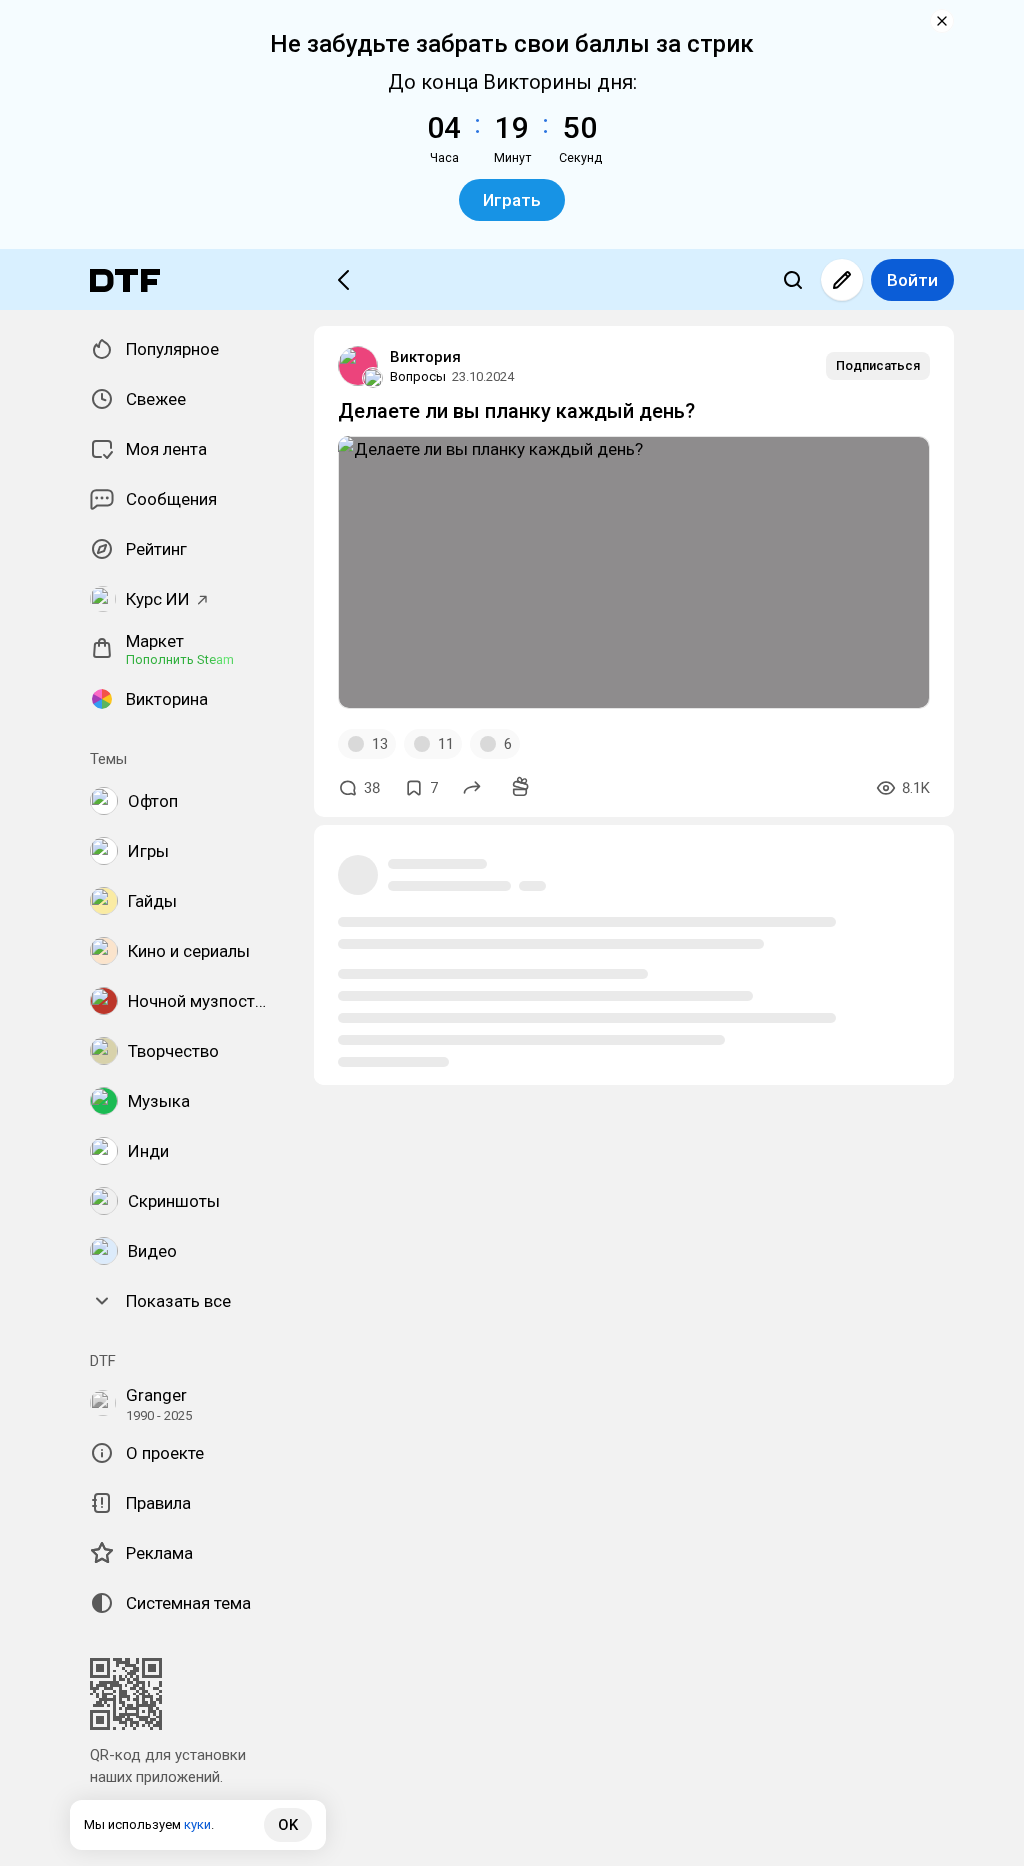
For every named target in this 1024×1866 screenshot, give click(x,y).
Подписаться (878, 365)
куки (197, 1824)
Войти (912, 280)
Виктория (425, 357)
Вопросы (418, 376)
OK (288, 1825)
